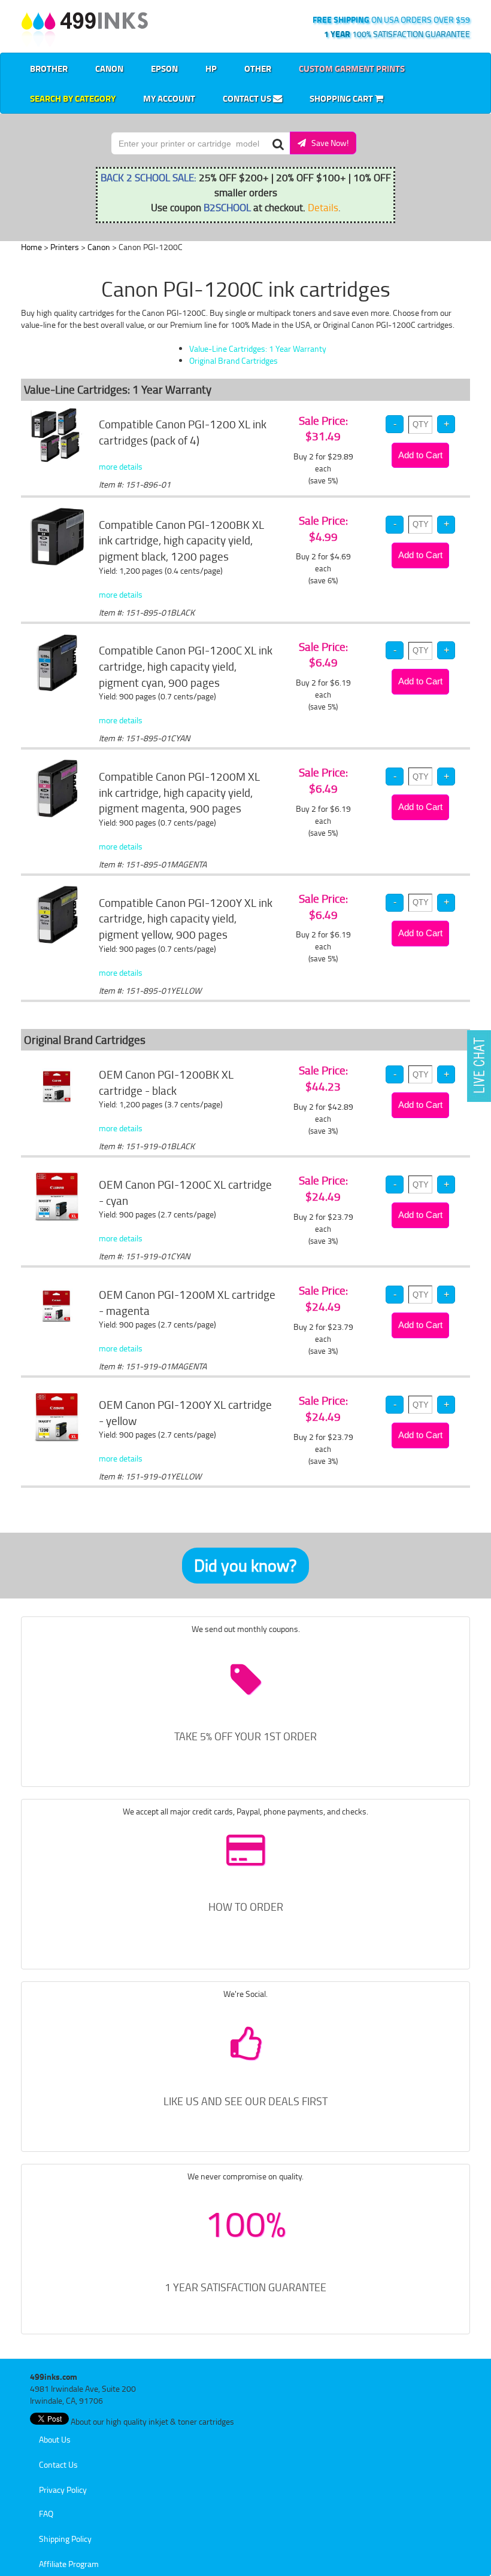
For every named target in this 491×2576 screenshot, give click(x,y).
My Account (169, 98)
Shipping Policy (65, 2539)
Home (31, 247)
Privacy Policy (63, 2490)
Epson (164, 68)
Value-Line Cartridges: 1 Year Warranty (258, 348)
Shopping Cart (342, 98)
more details (121, 466)
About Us (55, 2439)
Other (258, 68)
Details (323, 207)
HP (211, 68)
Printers (65, 247)
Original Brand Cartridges (234, 360)
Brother (49, 68)
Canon (109, 68)
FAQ (46, 2513)
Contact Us (248, 98)
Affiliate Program (69, 2564)
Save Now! (327, 143)
